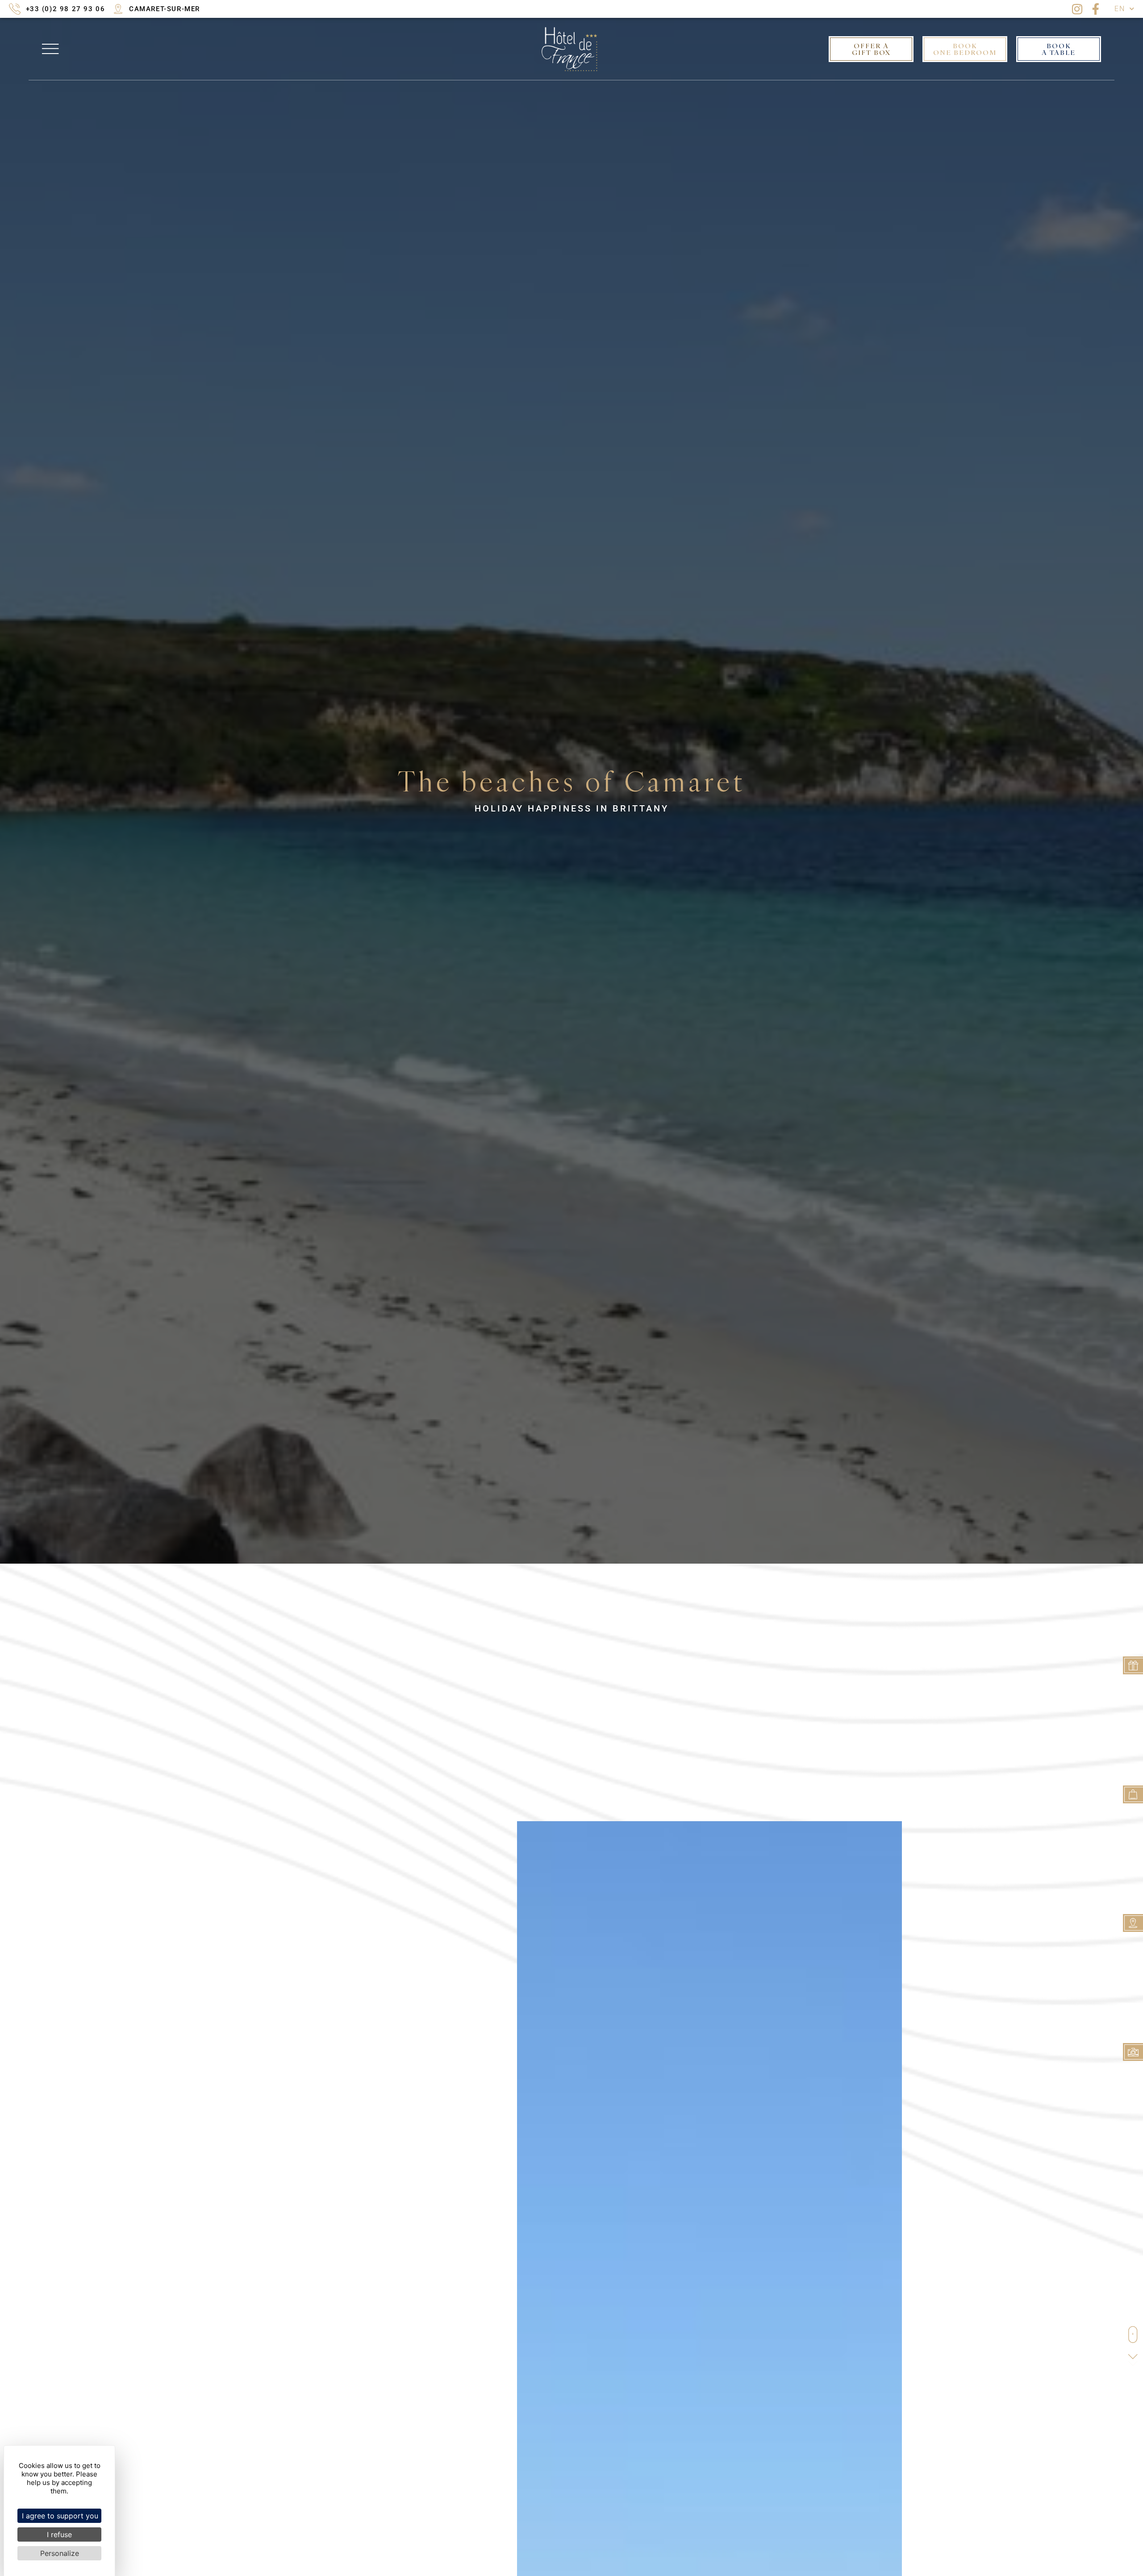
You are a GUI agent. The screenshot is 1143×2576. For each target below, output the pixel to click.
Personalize (60, 2553)
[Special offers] (1133, 1794)
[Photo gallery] (1133, 2052)
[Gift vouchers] (1133, 1665)
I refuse (59, 2534)
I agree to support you (60, 2516)
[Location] (1133, 1923)
